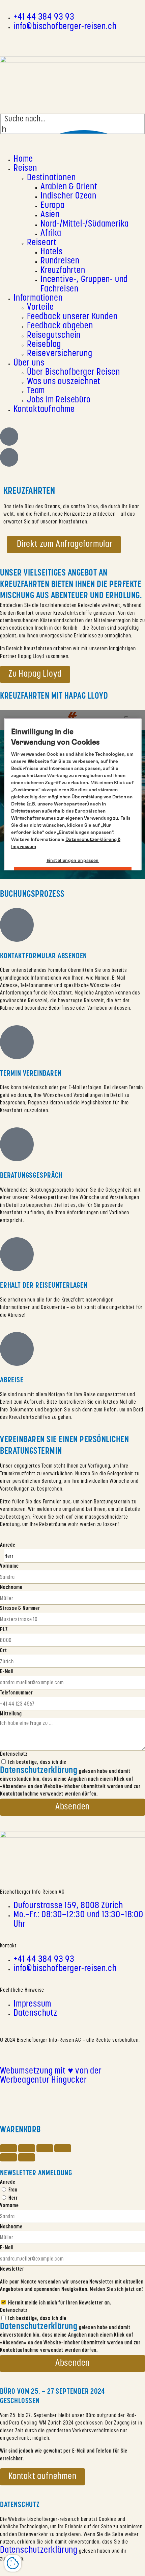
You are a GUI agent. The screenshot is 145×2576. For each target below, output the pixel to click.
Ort (3, 1651)
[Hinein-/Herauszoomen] (63, 2148)
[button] (72, 145)
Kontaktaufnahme (44, 410)
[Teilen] (27, 2148)
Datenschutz (14, 1754)
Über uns (29, 363)
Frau (13, 2190)
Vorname (9, 1566)
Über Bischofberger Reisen (74, 372)
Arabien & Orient (69, 187)
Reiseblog (44, 345)
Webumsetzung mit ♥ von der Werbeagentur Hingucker (51, 2076)
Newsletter (12, 2269)
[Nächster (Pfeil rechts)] (27, 2157)
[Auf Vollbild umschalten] (45, 2148)
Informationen (38, 298)
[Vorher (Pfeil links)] (8, 2157)
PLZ (4, 1630)
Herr (13, 2198)
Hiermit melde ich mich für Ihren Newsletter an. (60, 2303)
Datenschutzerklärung (39, 2550)
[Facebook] (15, 41)
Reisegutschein (54, 336)
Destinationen (51, 178)
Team (36, 391)
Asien (50, 215)
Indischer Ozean (68, 196)
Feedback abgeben (60, 326)
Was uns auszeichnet (64, 382)
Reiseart (42, 243)
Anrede (8, 1545)
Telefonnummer (16, 1693)
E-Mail (7, 1672)
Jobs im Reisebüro (59, 400)
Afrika (51, 233)
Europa (53, 206)
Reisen (25, 169)
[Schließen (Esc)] (8, 2148)
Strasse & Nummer (20, 1609)
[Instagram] (5, 41)
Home (23, 159)
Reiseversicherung (60, 354)
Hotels (52, 252)
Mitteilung (11, 1714)
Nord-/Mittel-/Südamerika (85, 224)
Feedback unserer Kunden (72, 317)
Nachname (11, 1588)
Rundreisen (60, 261)
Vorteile (40, 308)
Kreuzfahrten (63, 271)
